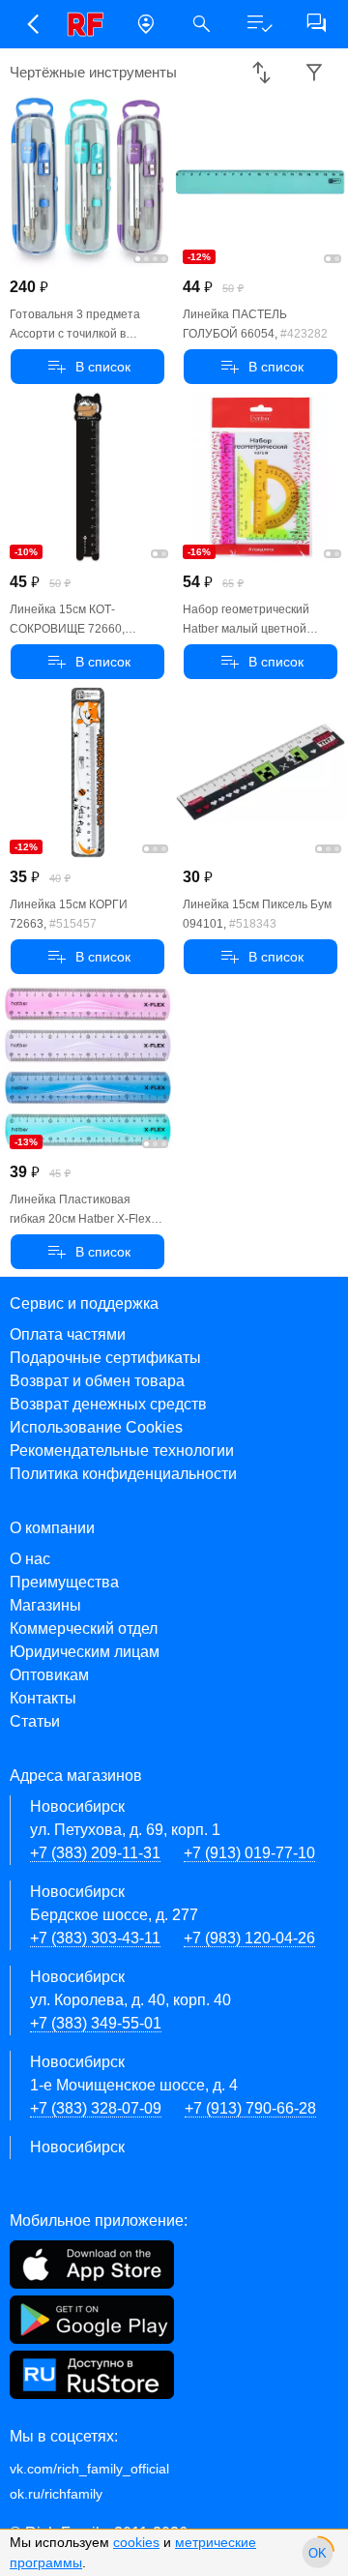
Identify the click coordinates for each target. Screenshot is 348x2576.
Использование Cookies (96, 1427)
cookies (136, 2542)
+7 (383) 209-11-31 (95, 1853)
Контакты (43, 1698)
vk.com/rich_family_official (89, 2469)
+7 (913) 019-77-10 (249, 1853)
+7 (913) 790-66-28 (250, 2108)
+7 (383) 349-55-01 (96, 2023)
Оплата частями (68, 1334)
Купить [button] (87, 367)
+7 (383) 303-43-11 (95, 1938)
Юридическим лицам (85, 1652)
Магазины (45, 1605)
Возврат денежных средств (108, 1404)
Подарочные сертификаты (105, 1358)
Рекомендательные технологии (122, 1451)
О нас (30, 1559)
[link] (89, 24)
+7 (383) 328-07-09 (96, 2108)
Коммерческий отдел (84, 1629)
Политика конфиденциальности (123, 1474)
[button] (32, 24)
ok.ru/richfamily (56, 2494)
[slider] (318, 2553)
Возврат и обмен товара (97, 1381)
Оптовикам (49, 1675)
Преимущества (64, 1582)
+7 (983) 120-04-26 (249, 1938)
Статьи (35, 1721)
